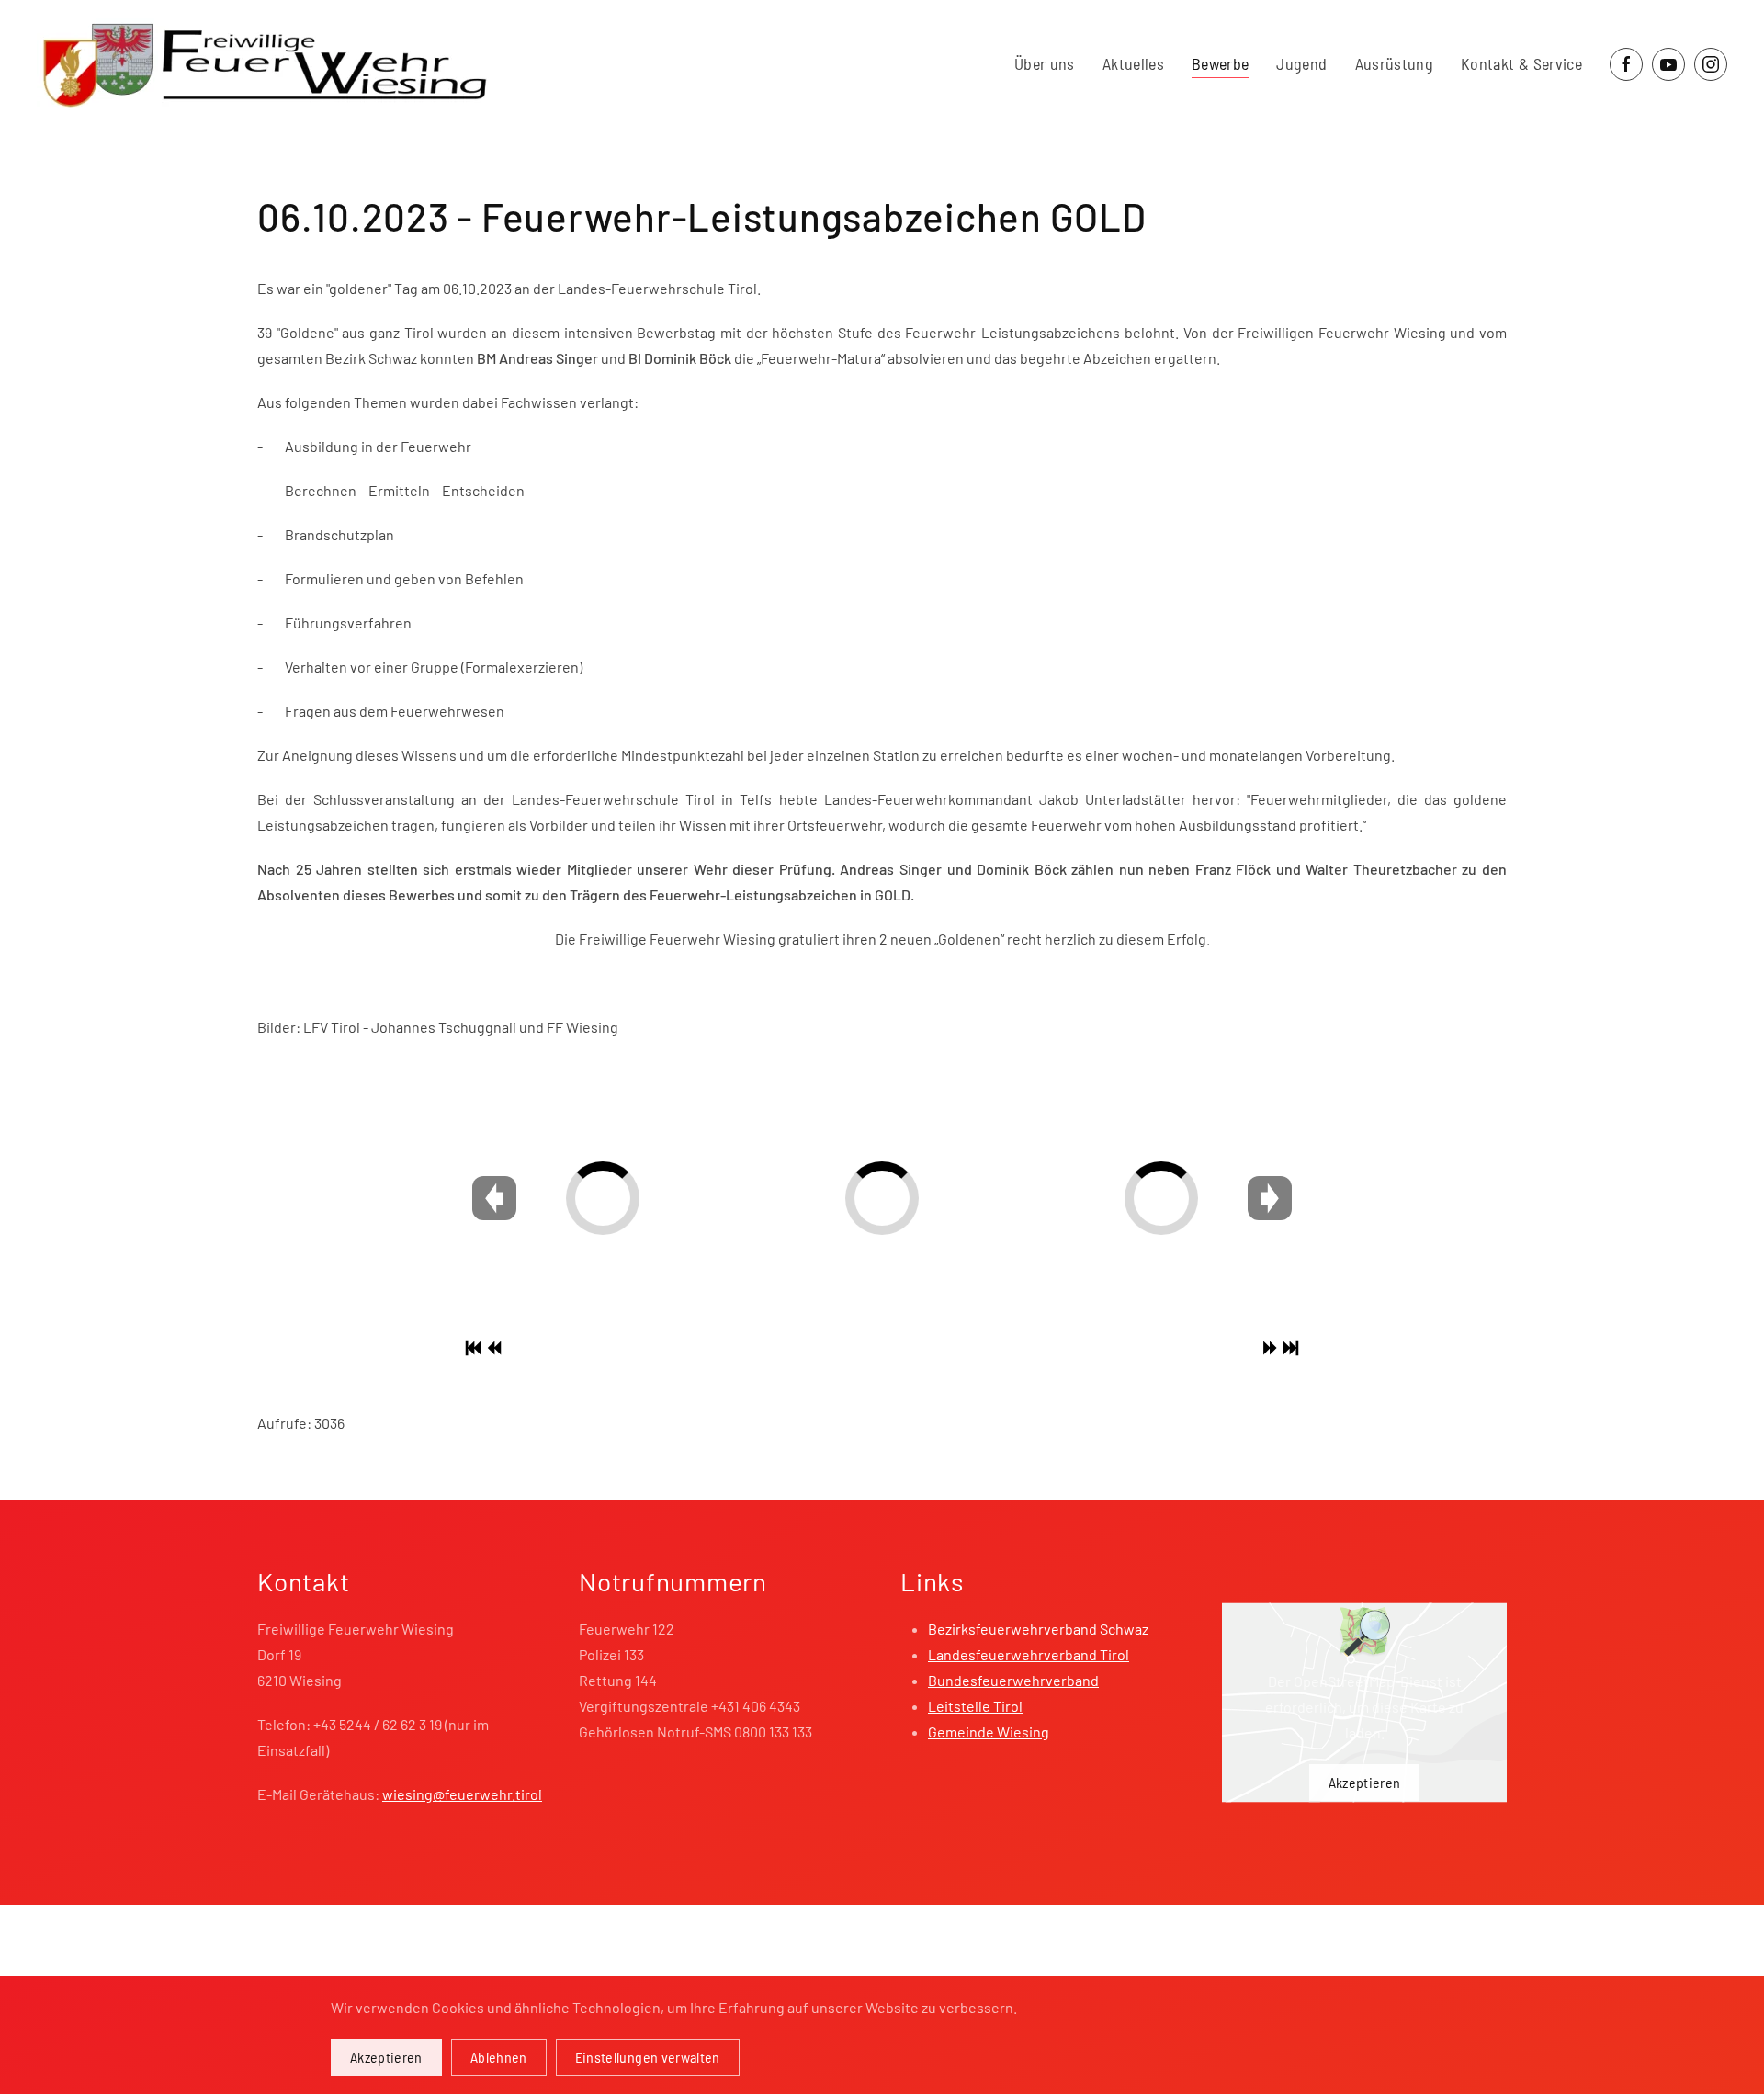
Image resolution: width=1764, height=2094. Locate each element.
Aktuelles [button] (1133, 63)
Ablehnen (499, 2057)
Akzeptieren (1365, 1782)
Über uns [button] (1045, 63)
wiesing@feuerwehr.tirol (462, 1794)
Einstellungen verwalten (648, 2057)
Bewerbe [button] (1220, 63)
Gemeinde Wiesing (989, 1732)
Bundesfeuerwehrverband (1013, 1680)
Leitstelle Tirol (975, 1706)
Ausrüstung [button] (1395, 63)
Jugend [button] (1301, 63)
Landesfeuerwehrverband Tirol (1029, 1654)
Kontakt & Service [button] (1521, 63)
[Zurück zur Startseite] (265, 64)
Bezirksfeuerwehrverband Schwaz (1038, 1629)
